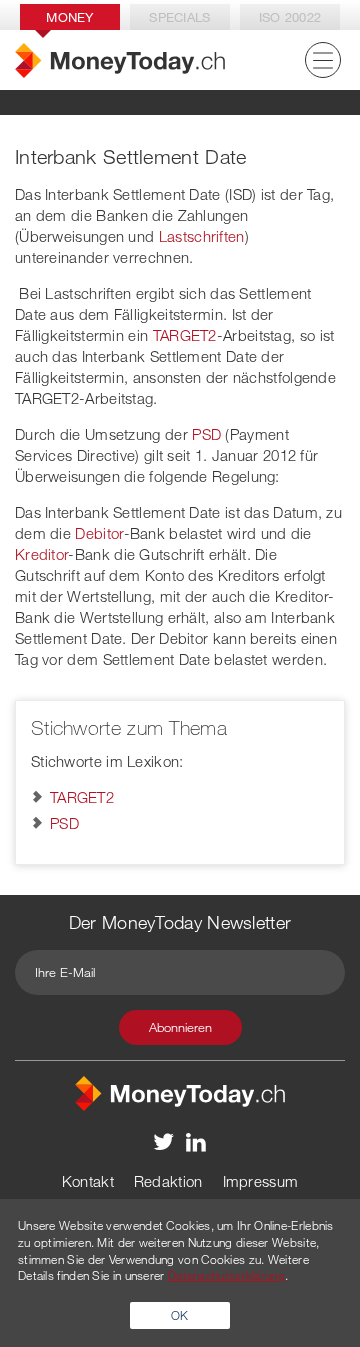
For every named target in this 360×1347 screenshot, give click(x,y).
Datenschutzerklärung (226, 1275)
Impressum (261, 1181)
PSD (206, 434)
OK (180, 1315)
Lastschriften (202, 236)
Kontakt (88, 1181)
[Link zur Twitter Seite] (164, 1141)
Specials (179, 17)
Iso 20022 (290, 17)
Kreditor (41, 554)
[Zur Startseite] (120, 60)
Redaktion (168, 1181)
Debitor (99, 533)
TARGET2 (185, 335)
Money (70, 17)
